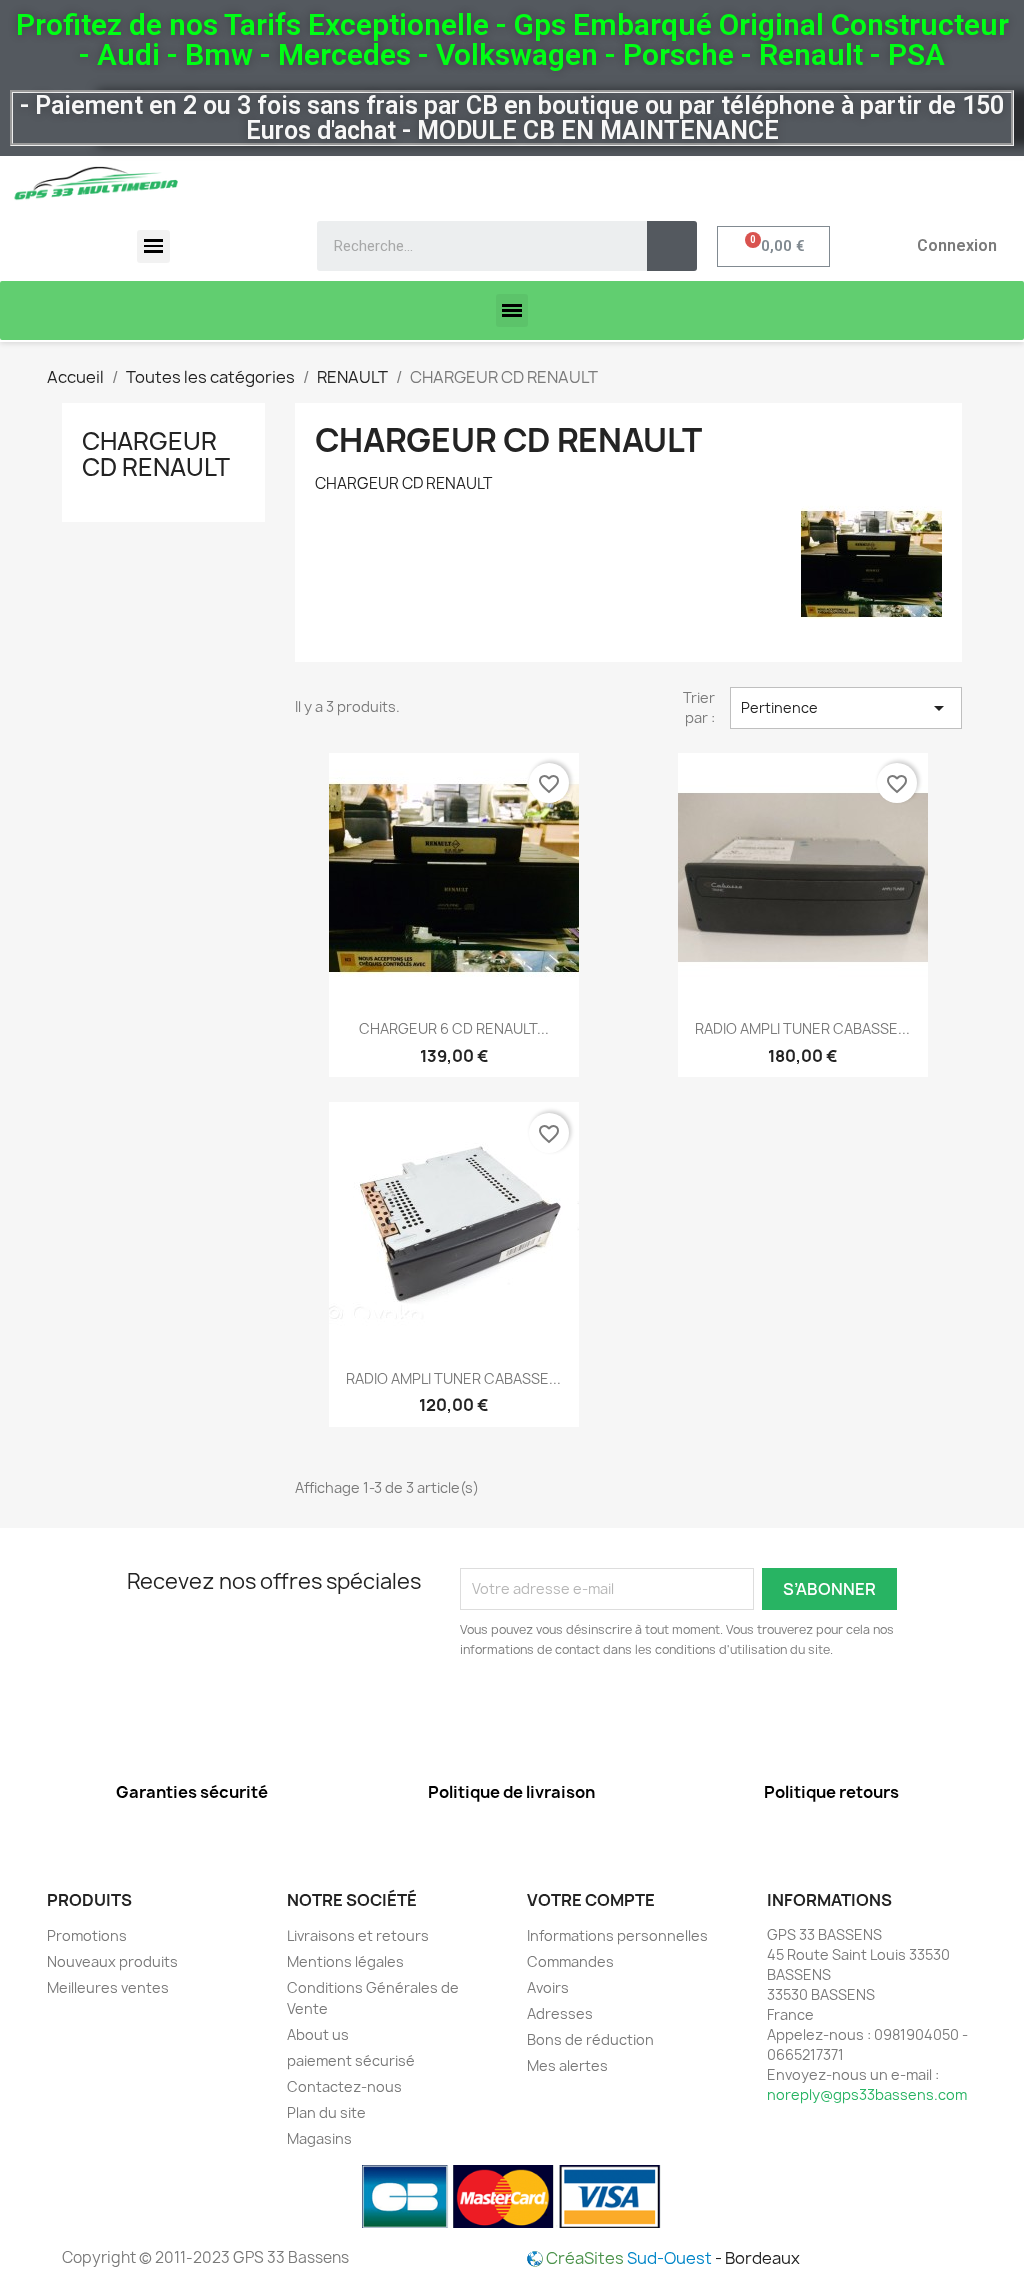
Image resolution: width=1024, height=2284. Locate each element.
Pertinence (846, 708)
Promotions (87, 1935)
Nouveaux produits (112, 1961)
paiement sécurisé (351, 2060)
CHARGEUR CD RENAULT (156, 454)
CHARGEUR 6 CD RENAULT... (454, 1028)
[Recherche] (672, 246)
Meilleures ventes (108, 1987)
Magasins (319, 2138)
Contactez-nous (344, 2086)
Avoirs (548, 1987)
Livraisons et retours (358, 1935)
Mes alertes (567, 2065)
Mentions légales (345, 1961)
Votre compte (591, 1900)
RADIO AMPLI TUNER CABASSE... (802, 1028)
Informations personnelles (617, 1935)
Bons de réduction (590, 2039)
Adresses (560, 2013)
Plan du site (326, 2112)
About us (318, 2034)
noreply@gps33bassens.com (867, 2094)
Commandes (570, 1961)
